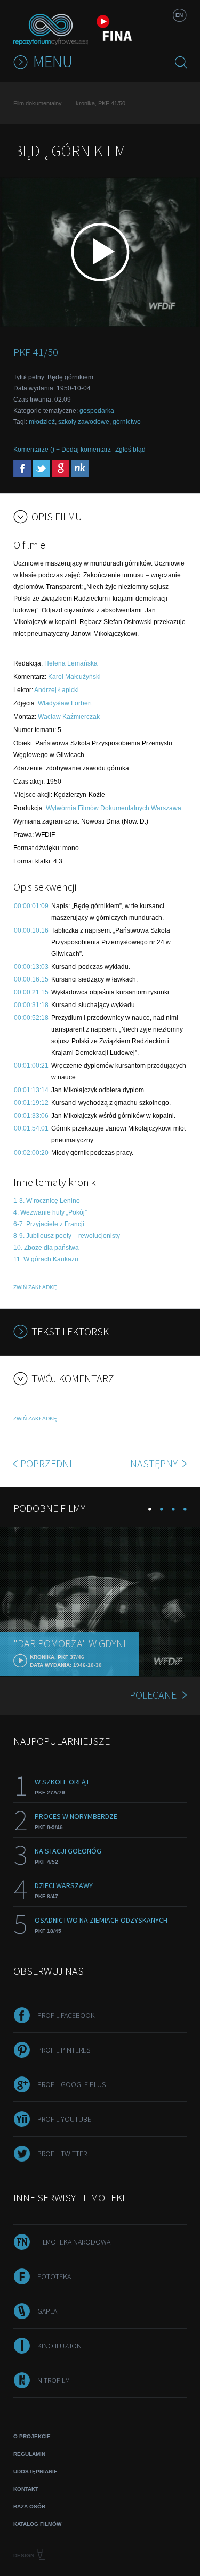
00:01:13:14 (31, 1090)
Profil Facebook (66, 2015)
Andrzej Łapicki (57, 690)
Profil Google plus (71, 2084)
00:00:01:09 (31, 906)
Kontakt (26, 2489)
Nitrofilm (54, 2380)
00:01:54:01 (31, 1128)
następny (155, 1463)
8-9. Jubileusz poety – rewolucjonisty (67, 1236)
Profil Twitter (62, 2154)
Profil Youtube (64, 2119)
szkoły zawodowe (84, 422)
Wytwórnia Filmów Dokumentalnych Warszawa (114, 808)
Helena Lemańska (71, 663)
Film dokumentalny (38, 103)
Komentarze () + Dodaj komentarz (62, 450)
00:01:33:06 (31, 1116)
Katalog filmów (37, 2524)
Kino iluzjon (59, 2346)
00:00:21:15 (31, 992)
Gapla (47, 2311)
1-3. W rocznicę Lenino (47, 1201)
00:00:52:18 (31, 1018)
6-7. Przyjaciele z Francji (49, 1224)
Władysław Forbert (65, 703)
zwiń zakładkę (35, 1287)
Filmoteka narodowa (74, 2242)
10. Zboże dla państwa (46, 1248)
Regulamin (29, 2454)
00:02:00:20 (31, 1153)
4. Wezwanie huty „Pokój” (50, 1212)
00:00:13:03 (31, 967)
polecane (153, 1695)
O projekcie (32, 2436)
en (179, 15)
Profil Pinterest (66, 2050)
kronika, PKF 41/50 (101, 103)
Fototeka (54, 2276)
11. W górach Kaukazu (46, 1259)
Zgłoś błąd (130, 450)
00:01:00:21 (31, 1066)
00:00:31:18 (31, 1005)
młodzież (42, 422)
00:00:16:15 (31, 979)
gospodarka (97, 411)
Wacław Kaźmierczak (69, 717)
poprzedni (46, 1463)
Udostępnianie (35, 2471)
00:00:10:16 (31, 930)
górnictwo (127, 422)
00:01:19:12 (31, 1103)
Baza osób (29, 2507)
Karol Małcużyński (74, 677)
